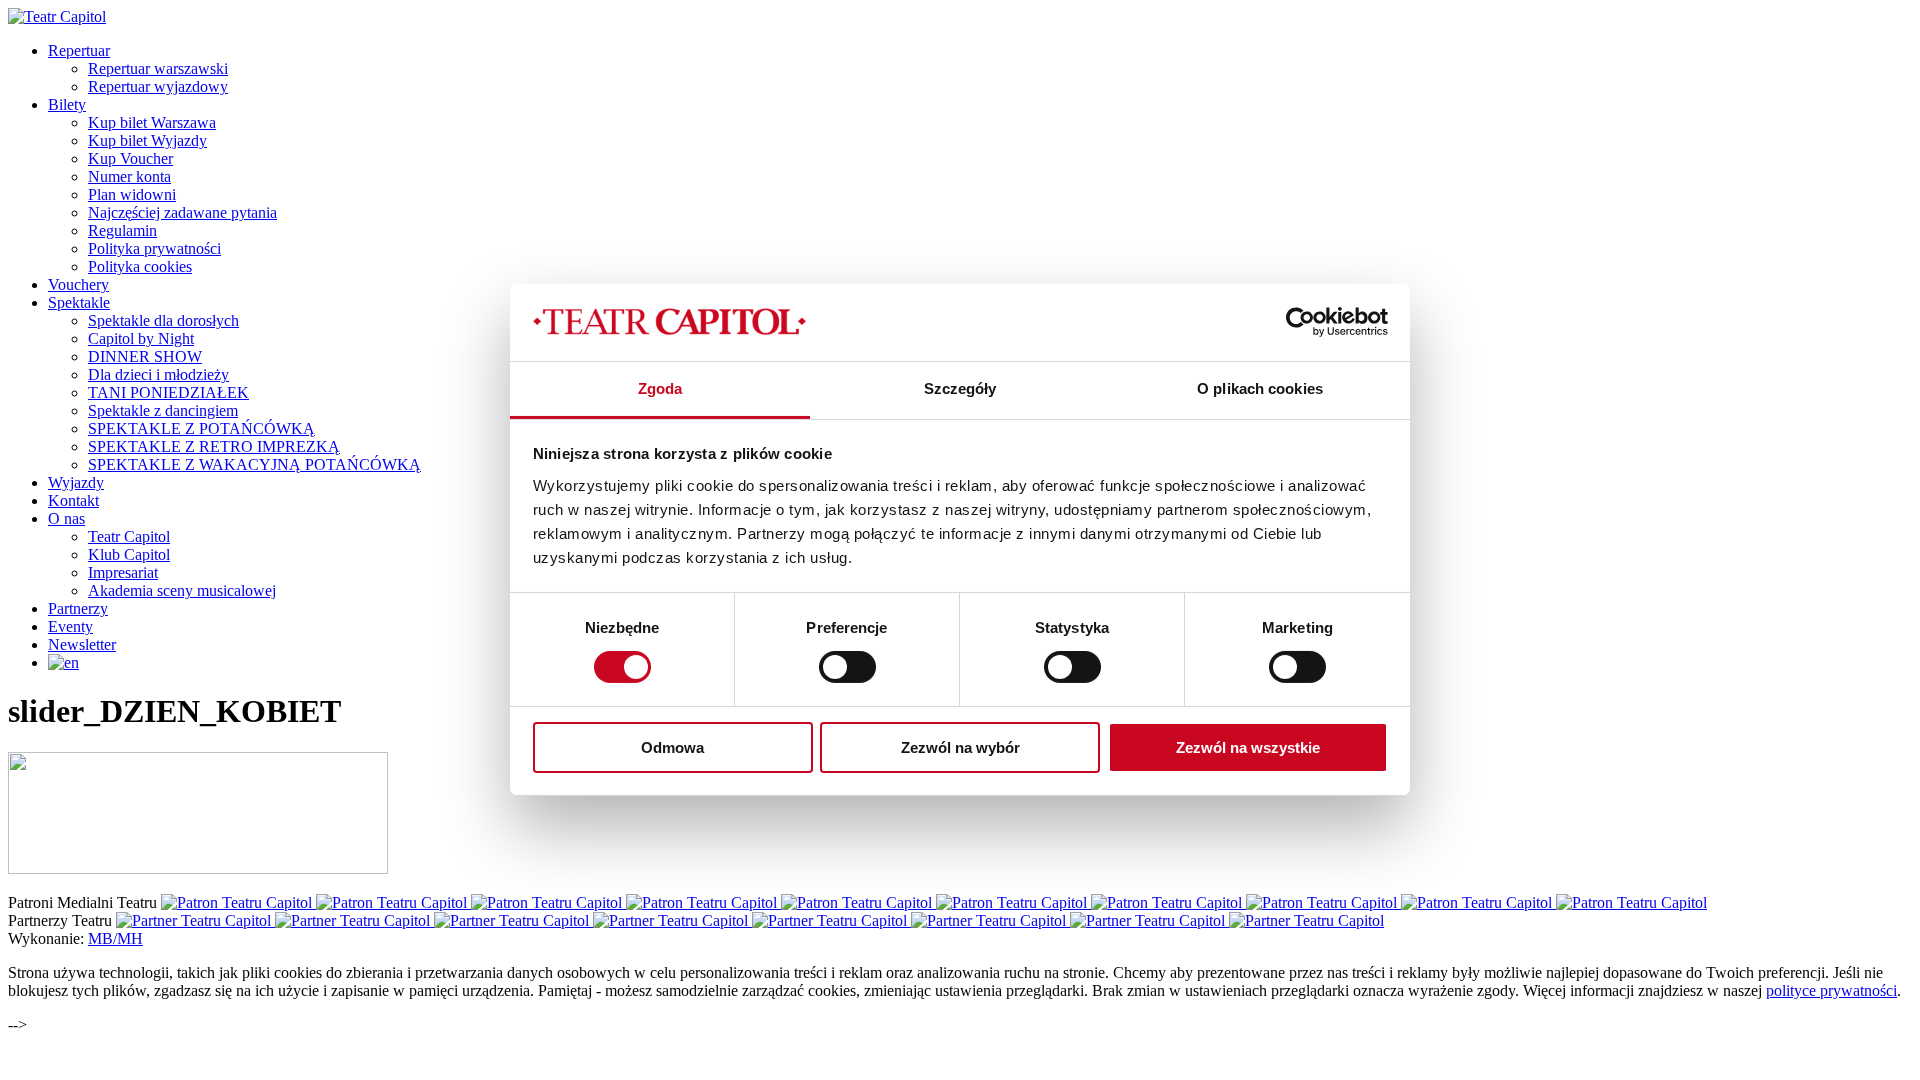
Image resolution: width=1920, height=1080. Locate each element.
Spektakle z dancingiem (163, 410)
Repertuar (79, 50)
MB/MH (115, 938)
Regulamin (122, 230)
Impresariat (123, 572)
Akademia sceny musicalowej (182, 590)
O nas (66, 518)
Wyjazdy (76, 482)
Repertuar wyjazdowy (158, 86)
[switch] (847, 667)
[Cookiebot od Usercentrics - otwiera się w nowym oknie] (1300, 322)
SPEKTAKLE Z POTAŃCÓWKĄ (201, 428)
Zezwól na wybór (960, 747)
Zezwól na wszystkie (1248, 747)
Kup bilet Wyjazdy (147, 140)
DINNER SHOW (145, 356)
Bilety (67, 104)
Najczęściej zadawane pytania (182, 212)
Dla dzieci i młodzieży (158, 374)
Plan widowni (132, 194)
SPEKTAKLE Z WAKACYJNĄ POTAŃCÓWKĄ (254, 464)
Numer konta (129, 176)
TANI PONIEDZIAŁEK (168, 392)
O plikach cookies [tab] (1260, 388)
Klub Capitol (129, 554)
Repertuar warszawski (158, 68)
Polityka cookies (140, 266)
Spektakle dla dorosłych (163, 320)
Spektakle (79, 302)
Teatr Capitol (129, 536)
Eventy (70, 626)
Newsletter (82, 644)
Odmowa (672, 747)
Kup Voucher (130, 158)
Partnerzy (78, 608)
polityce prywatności (1831, 990)
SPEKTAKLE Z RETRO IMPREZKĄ (214, 446)
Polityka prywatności (154, 248)
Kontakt (73, 500)
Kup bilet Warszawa (152, 122)
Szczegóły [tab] (960, 388)
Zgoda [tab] (660, 388)
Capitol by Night (141, 338)
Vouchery (78, 284)
